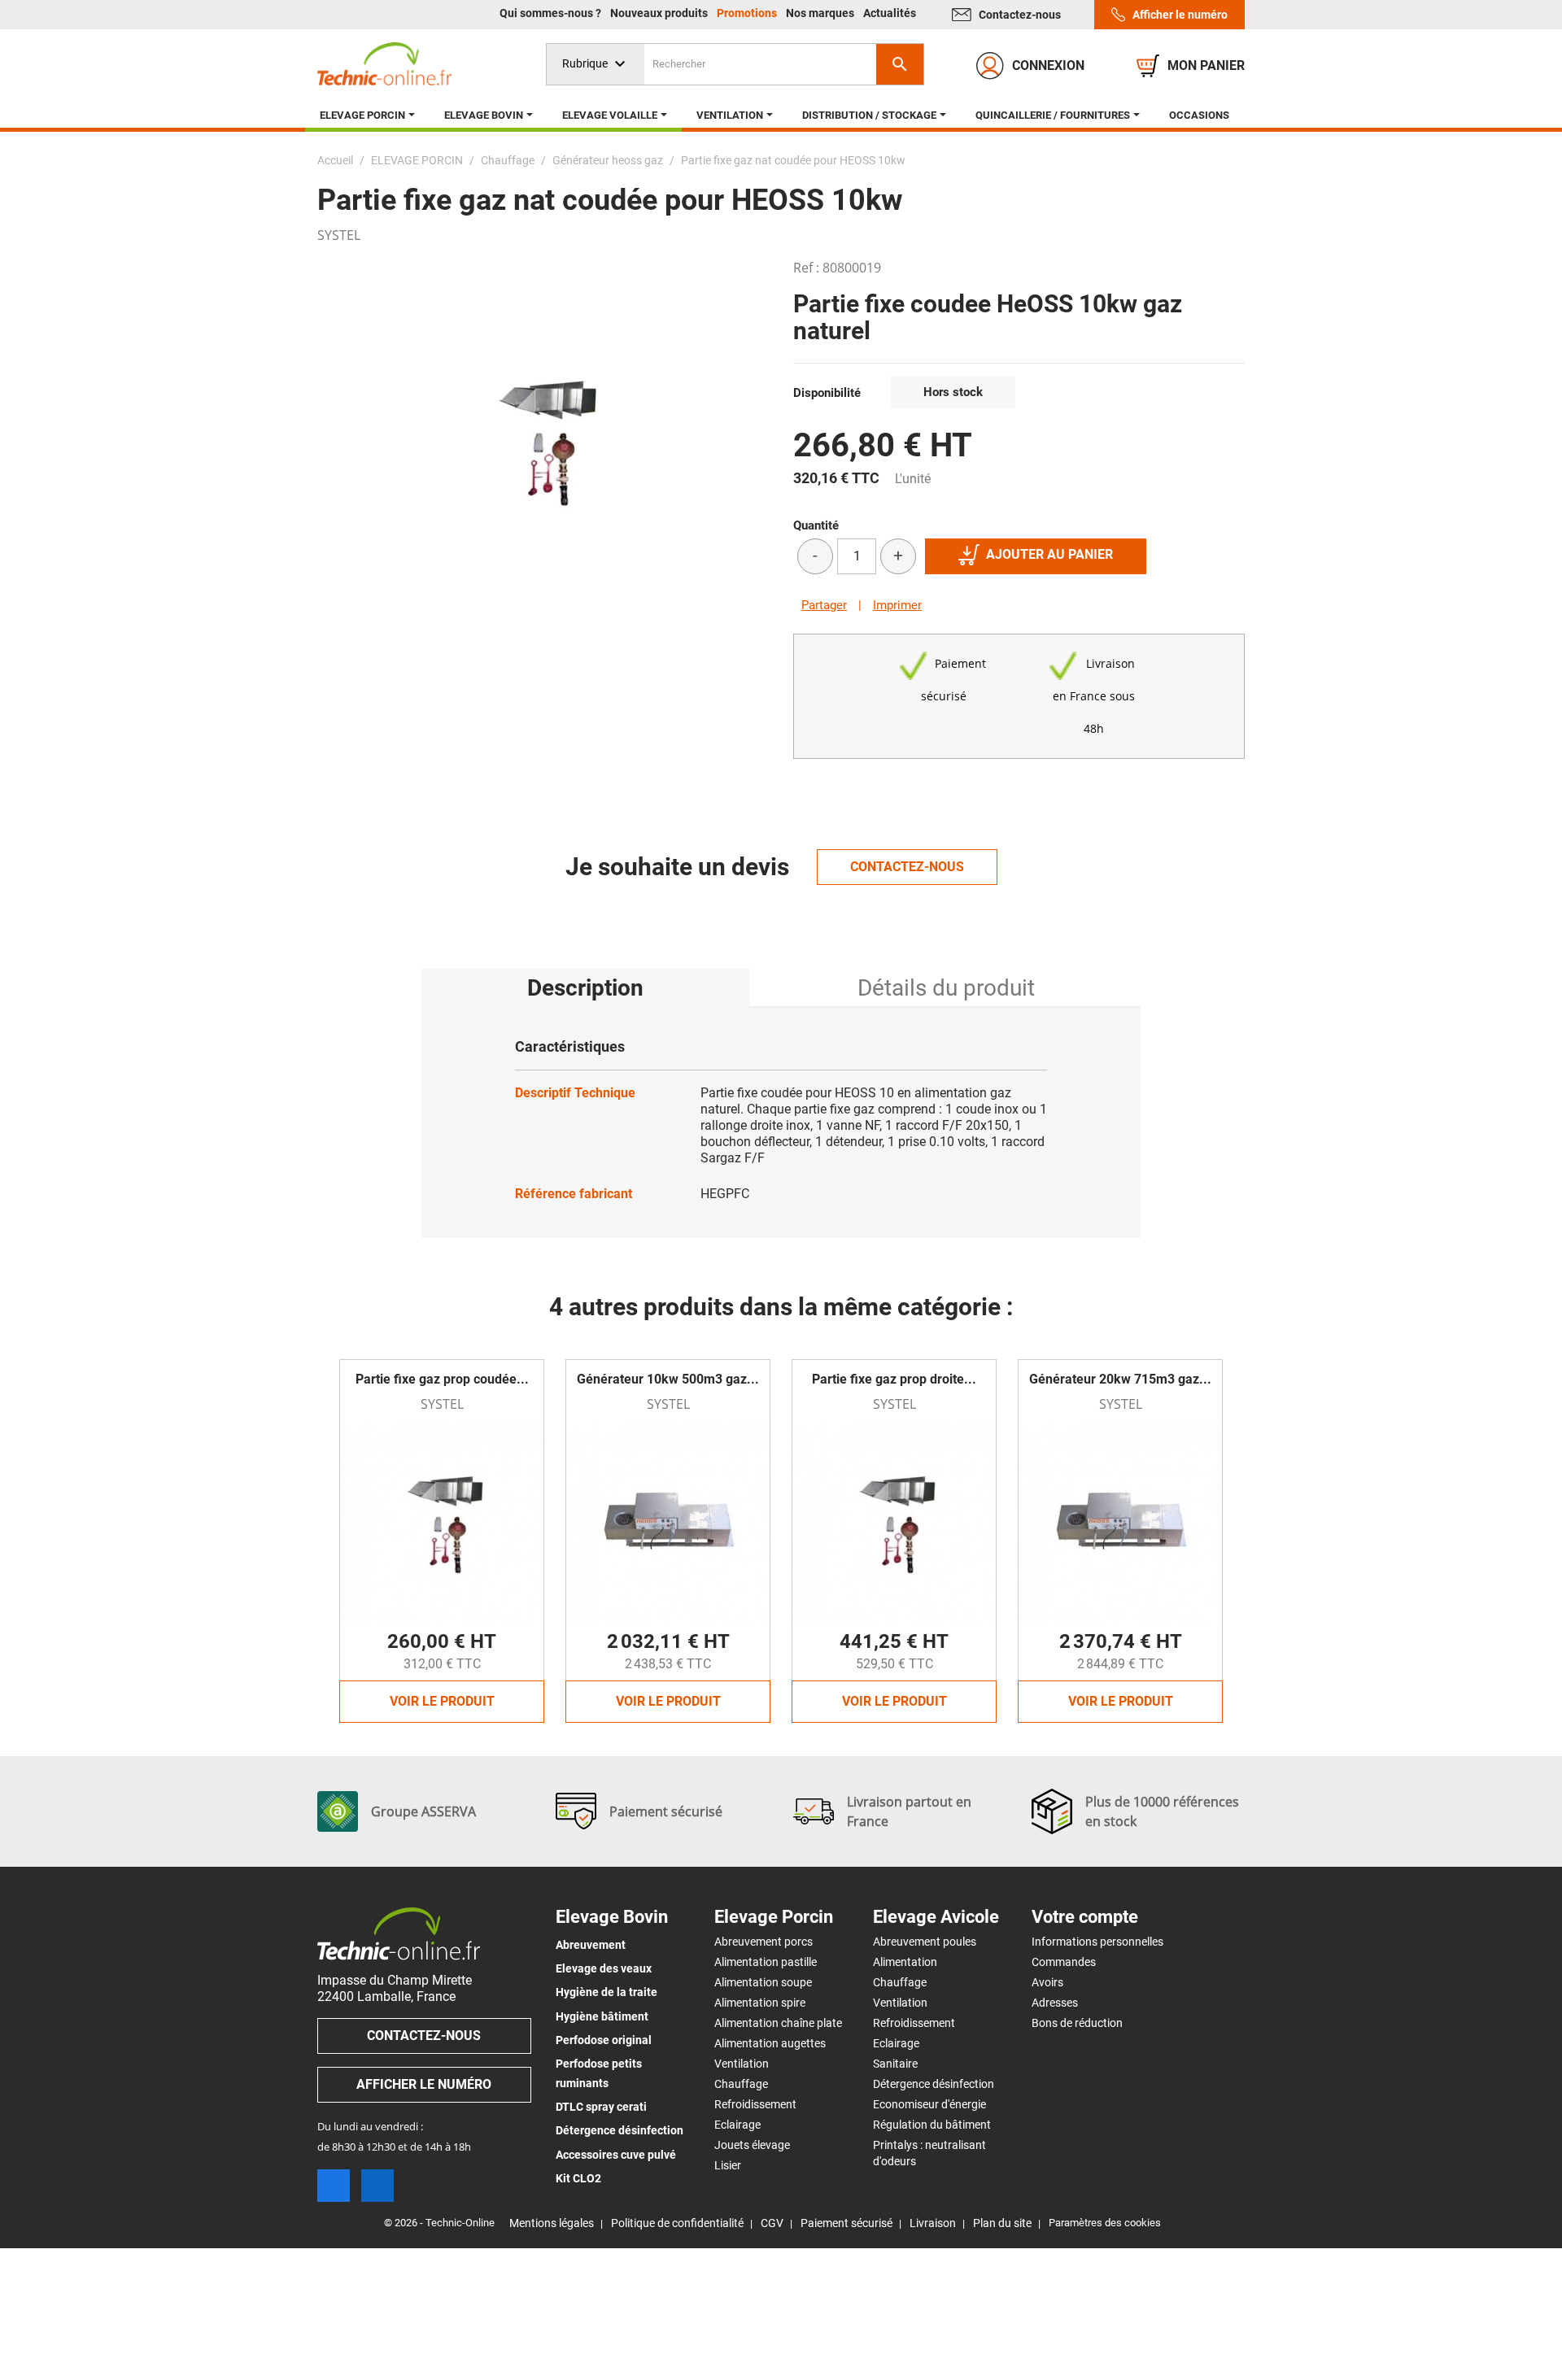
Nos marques (821, 13)
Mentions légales (552, 2223)
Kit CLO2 (578, 2178)
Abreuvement (591, 1945)
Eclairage (737, 2125)
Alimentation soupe (763, 1982)
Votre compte (1085, 1917)
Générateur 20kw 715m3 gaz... (1120, 1379)
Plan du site (1002, 2223)
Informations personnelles (1097, 1942)
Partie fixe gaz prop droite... (894, 1379)
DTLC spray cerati (601, 2107)
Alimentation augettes (770, 2043)
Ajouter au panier (1049, 554)
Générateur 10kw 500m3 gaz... (668, 1379)
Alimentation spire (760, 2003)
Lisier (728, 2165)
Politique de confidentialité (677, 2223)
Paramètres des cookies (1105, 2223)
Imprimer (897, 605)
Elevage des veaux (604, 1968)
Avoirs (1047, 1982)
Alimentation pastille (766, 1962)
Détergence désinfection (620, 2130)
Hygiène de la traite (606, 1992)
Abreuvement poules (925, 1942)
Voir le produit (442, 1701)
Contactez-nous (1020, 15)
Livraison (933, 2223)
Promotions (748, 13)
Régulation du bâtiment (932, 2125)
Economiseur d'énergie (929, 2104)
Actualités (890, 13)
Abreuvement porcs (764, 1942)
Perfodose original (604, 2040)
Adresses (1055, 2003)
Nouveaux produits (660, 13)
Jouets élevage (752, 2145)
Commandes (1064, 1962)
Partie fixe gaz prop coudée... (442, 1379)
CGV (772, 2223)
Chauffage (741, 2084)
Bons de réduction (1077, 2023)
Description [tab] (585, 988)
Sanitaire (895, 2064)
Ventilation (742, 2064)
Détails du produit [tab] (946, 988)
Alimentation (905, 1962)
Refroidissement (755, 2104)
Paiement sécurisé (846, 2223)
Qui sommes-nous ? (552, 13)
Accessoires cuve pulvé (616, 2155)
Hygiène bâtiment (602, 2016)
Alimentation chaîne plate (778, 2023)
